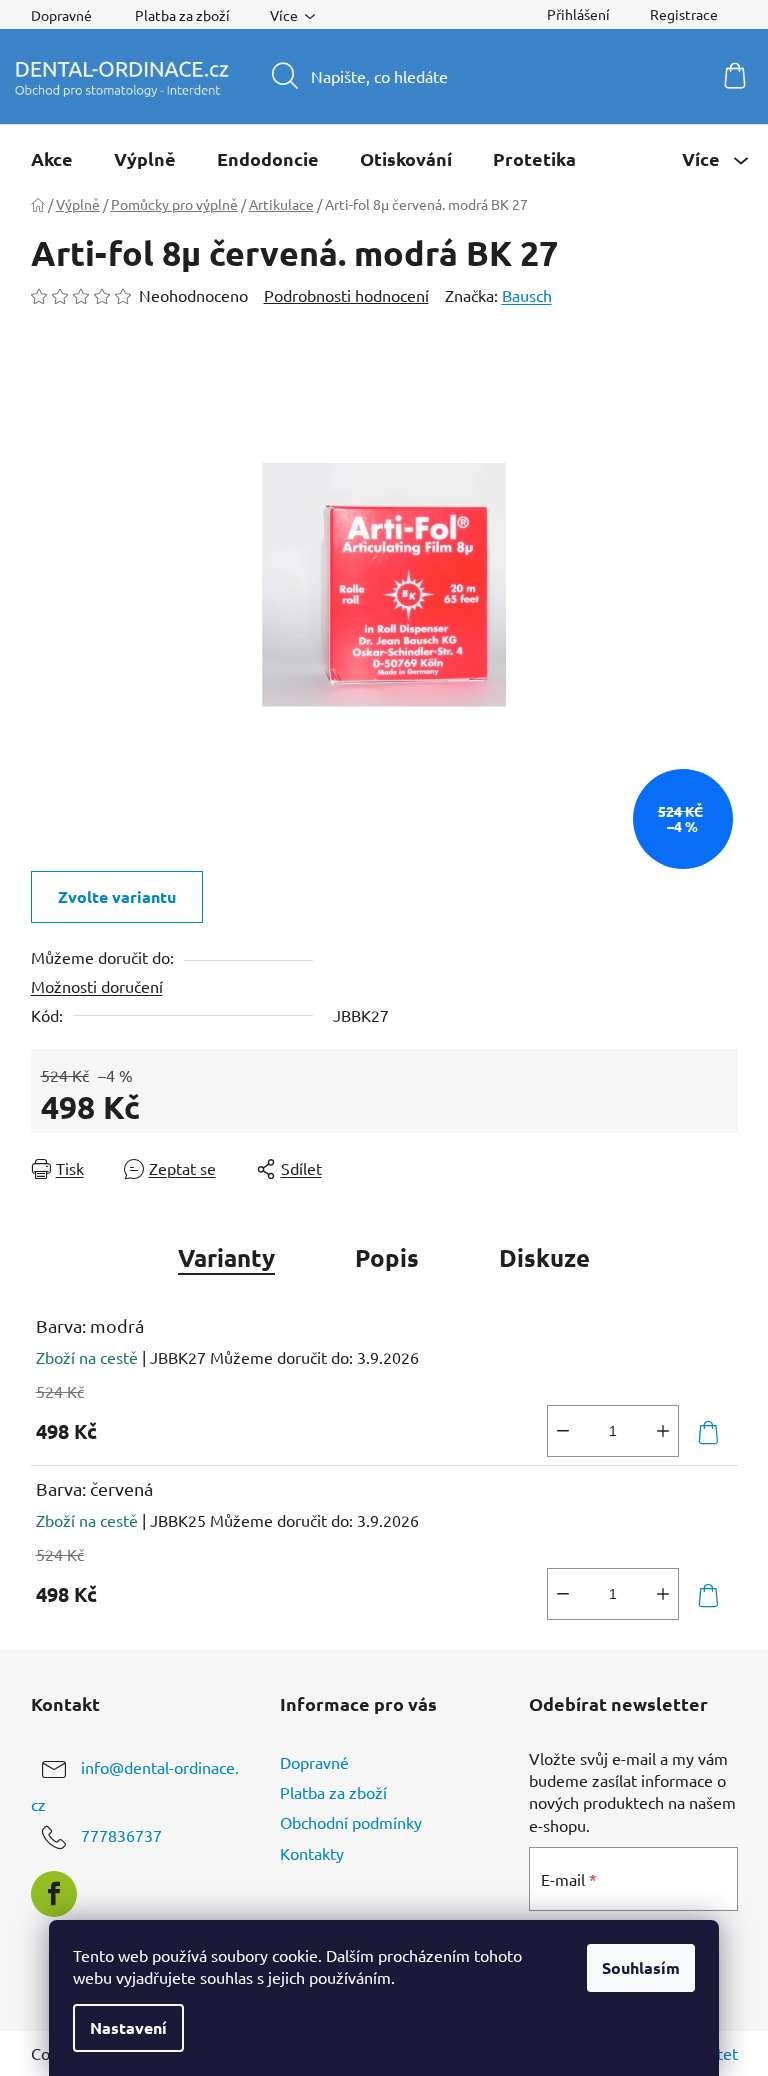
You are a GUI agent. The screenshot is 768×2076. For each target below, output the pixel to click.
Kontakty (312, 1853)
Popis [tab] (387, 1257)
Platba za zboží (182, 15)
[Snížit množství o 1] (563, 1431)
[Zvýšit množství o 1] (663, 1431)
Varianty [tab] (226, 1257)
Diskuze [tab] (544, 1257)
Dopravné (61, 15)
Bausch (527, 295)
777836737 (121, 1835)
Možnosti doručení (97, 986)
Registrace (684, 14)
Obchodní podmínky (351, 1822)
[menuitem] (52, 159)
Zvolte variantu (117, 896)
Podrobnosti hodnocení (346, 295)
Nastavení (128, 2027)
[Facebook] (54, 1894)
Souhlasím (641, 1967)
